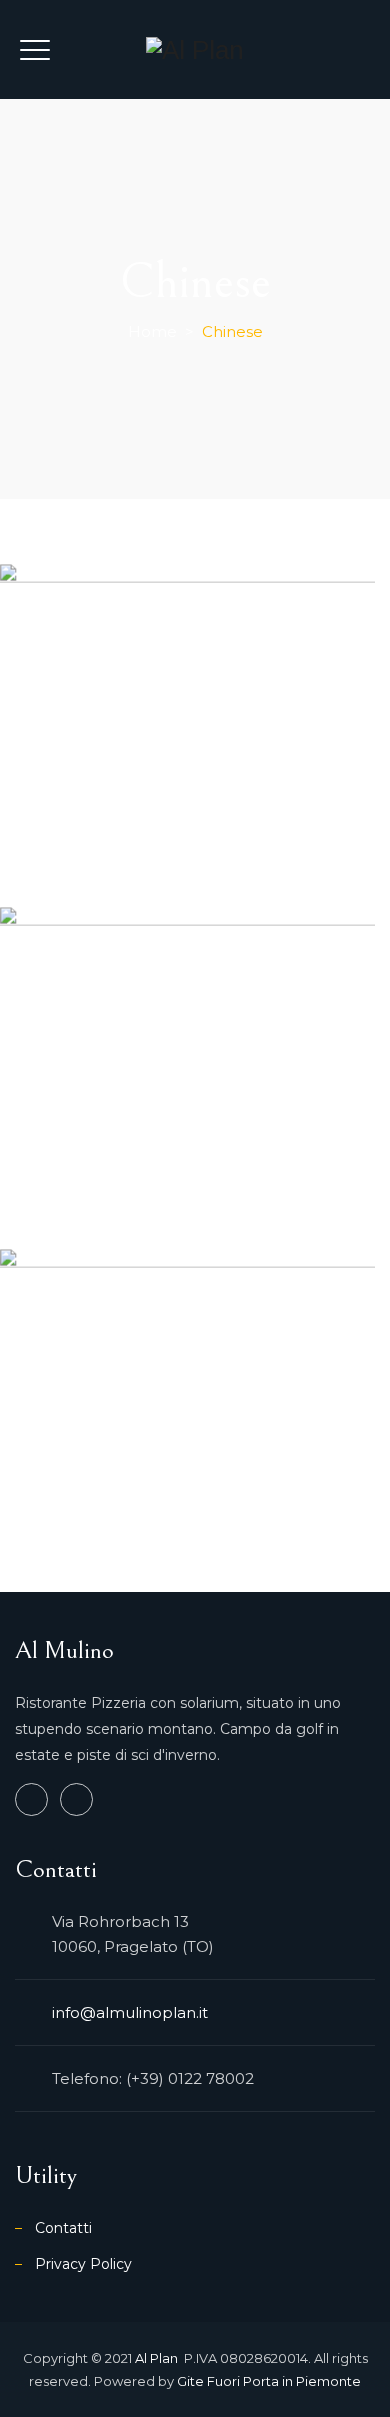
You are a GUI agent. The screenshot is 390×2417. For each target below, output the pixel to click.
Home (152, 331)
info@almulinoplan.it (130, 2012)
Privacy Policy (83, 2264)
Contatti (63, 2228)
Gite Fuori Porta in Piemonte (269, 2381)
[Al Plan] (195, 49)
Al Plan (158, 2358)
